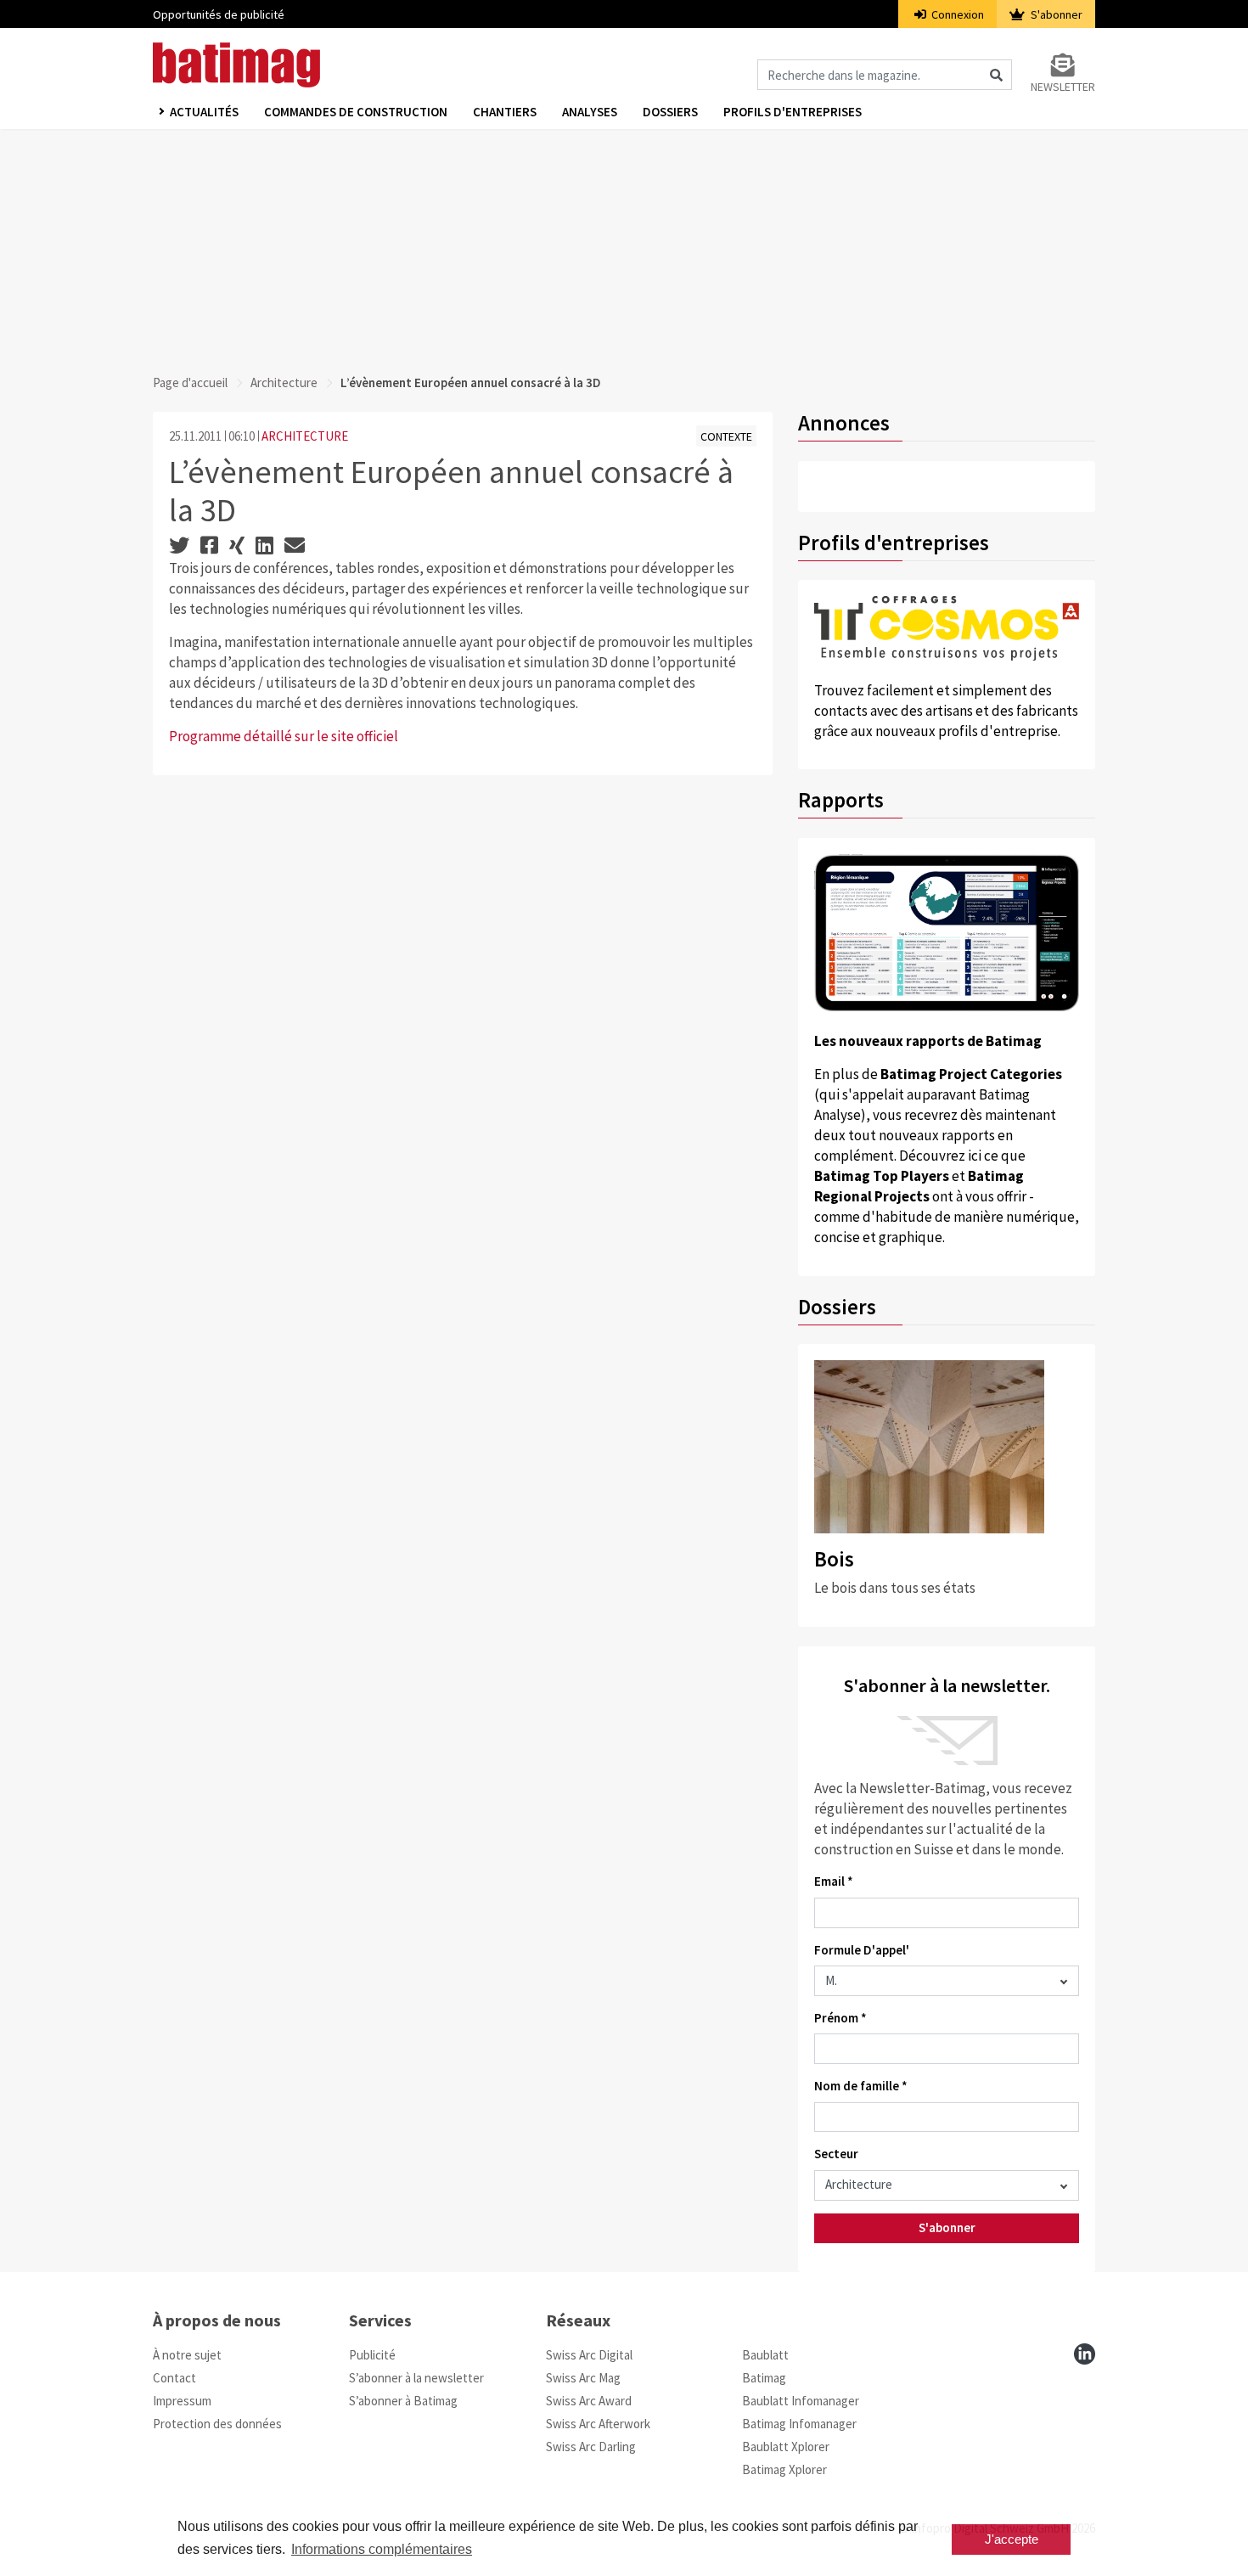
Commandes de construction (356, 112)
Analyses (590, 112)
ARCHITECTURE (305, 436)
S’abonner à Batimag (403, 2401)
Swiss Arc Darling (591, 2447)
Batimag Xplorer (784, 2469)
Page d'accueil (190, 382)
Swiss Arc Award (589, 2401)
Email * (834, 1881)
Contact (174, 2378)
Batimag (764, 2378)
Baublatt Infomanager (801, 2401)
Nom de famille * (861, 2086)
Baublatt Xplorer (786, 2447)
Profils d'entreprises (793, 112)
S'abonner (1055, 14)
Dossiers (670, 112)
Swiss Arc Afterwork (598, 2424)
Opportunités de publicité (219, 14)
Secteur (836, 2154)
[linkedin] (1085, 2354)
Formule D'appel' (862, 1950)
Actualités (204, 112)
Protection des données (217, 2424)
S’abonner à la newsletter (416, 2378)
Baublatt (765, 2355)
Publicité (372, 2355)
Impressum (182, 2401)
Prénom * (840, 2018)
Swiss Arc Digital (589, 2355)
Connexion (956, 14)
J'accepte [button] (1012, 2539)
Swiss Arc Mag (583, 2378)
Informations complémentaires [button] (382, 2549)
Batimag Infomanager (799, 2424)
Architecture (284, 382)
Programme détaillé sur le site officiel (284, 736)
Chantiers (505, 112)
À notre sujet (187, 2355)
